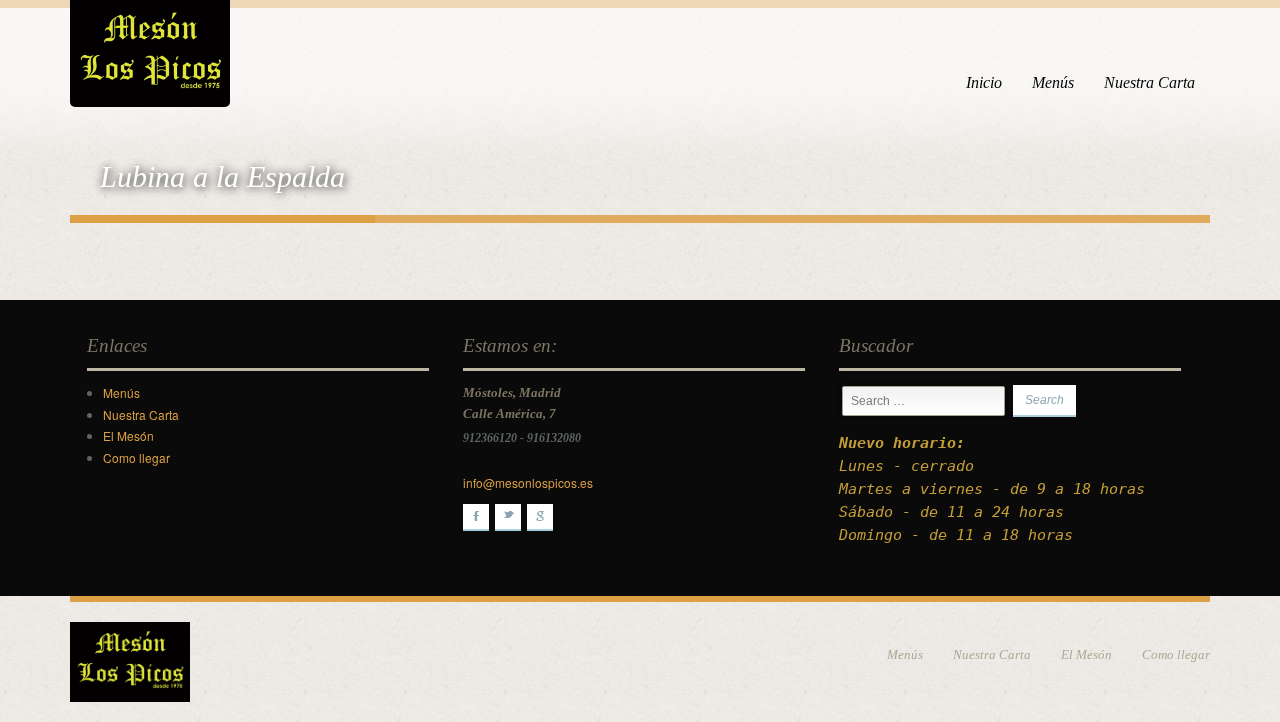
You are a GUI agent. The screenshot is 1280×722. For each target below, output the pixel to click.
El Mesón (128, 435)
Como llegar (136, 457)
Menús (1053, 82)
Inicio (984, 82)
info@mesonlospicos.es (528, 482)
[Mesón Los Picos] (150, 49)
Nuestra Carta (1149, 82)
